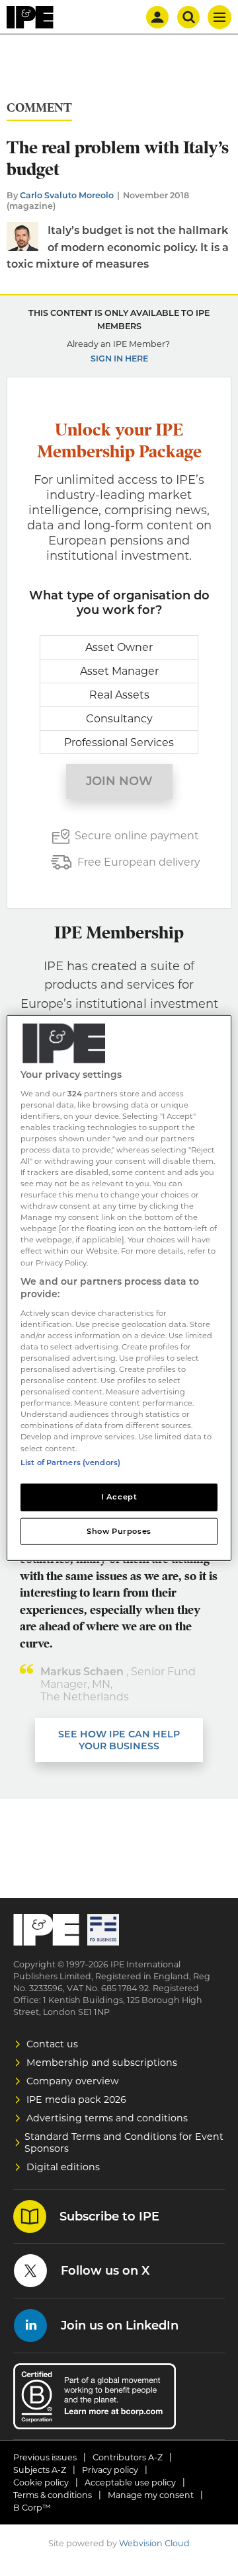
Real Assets (119, 695)
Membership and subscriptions (102, 2063)
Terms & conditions (53, 2495)
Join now (119, 781)
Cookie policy (41, 2482)
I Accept (119, 1496)
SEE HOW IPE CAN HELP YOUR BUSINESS (119, 1740)
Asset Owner (119, 647)
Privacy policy (110, 2470)
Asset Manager (119, 671)
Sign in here (119, 359)
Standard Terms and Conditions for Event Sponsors (124, 2142)
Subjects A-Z (40, 2470)
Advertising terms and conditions (107, 2118)
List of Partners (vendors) (70, 1462)
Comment (39, 108)
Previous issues (45, 2457)
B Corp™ (32, 2508)
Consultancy (119, 719)
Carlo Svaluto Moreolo (67, 195)
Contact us (52, 2044)
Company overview (73, 2081)
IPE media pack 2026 (76, 2100)
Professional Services (119, 742)
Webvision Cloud (154, 2543)
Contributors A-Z (128, 2457)
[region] (119, 1288)
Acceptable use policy (130, 2482)
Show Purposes (119, 1531)
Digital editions (63, 2167)
